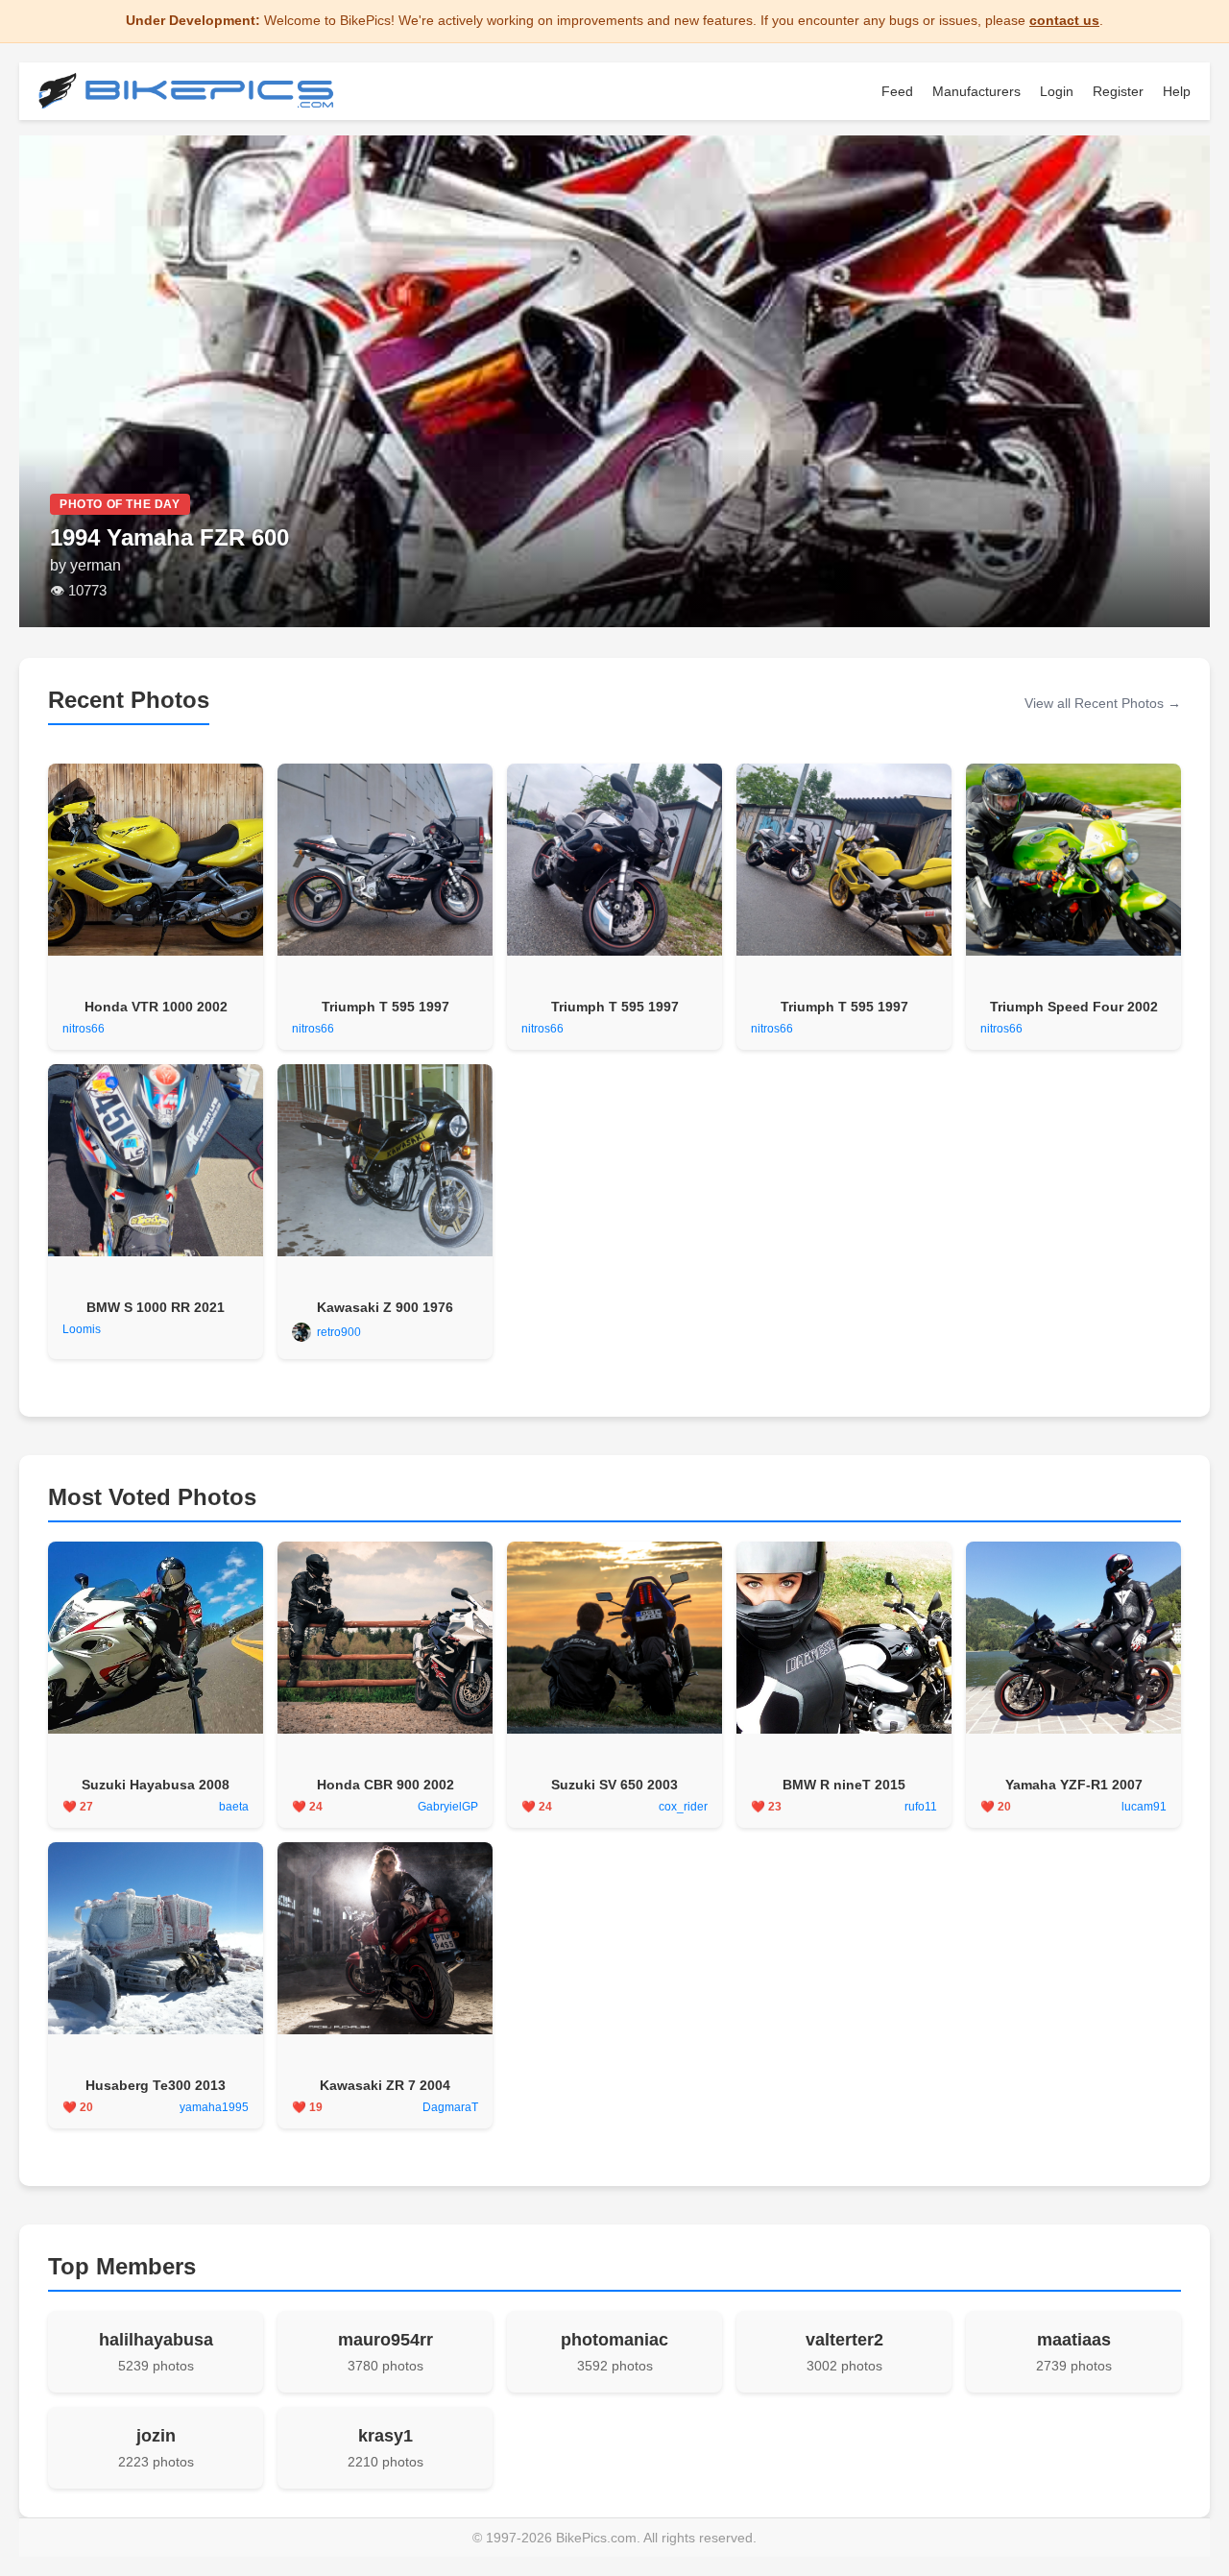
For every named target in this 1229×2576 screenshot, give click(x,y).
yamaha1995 (214, 2107)
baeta (234, 1807)
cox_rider (683, 1807)
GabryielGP (448, 1807)
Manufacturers (976, 91)
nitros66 (84, 1029)
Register (1118, 91)
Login (1057, 91)
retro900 (339, 1332)
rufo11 (921, 1807)
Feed (897, 91)
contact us (1064, 20)
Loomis (82, 1329)
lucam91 (1144, 1807)
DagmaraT (450, 2107)
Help (1177, 91)
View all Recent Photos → (1103, 703)
